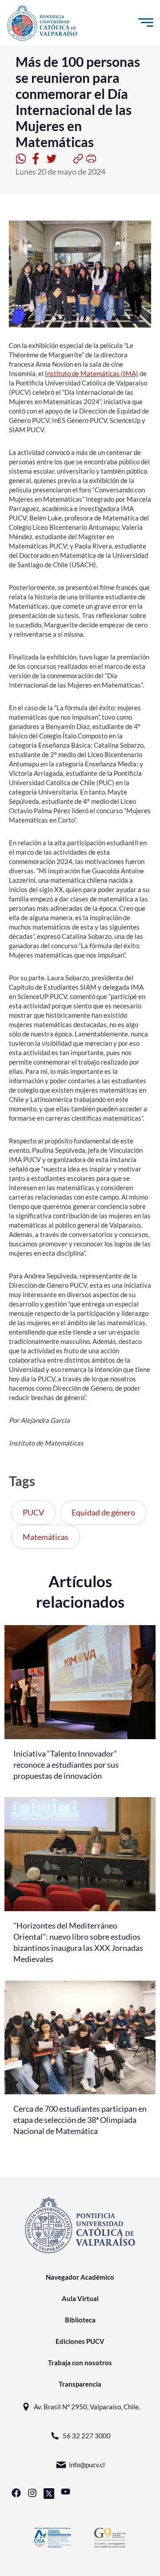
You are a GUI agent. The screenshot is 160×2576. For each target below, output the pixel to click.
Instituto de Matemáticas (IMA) (92, 373)
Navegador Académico (80, 2277)
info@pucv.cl (87, 2465)
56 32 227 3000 (87, 2436)
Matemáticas (46, 1537)
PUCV (33, 1512)
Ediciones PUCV (80, 2341)
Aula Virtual (80, 2298)
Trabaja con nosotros (80, 2363)
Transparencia (80, 2384)
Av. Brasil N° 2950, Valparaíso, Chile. (87, 2407)
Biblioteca (80, 2320)
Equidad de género (103, 1512)
